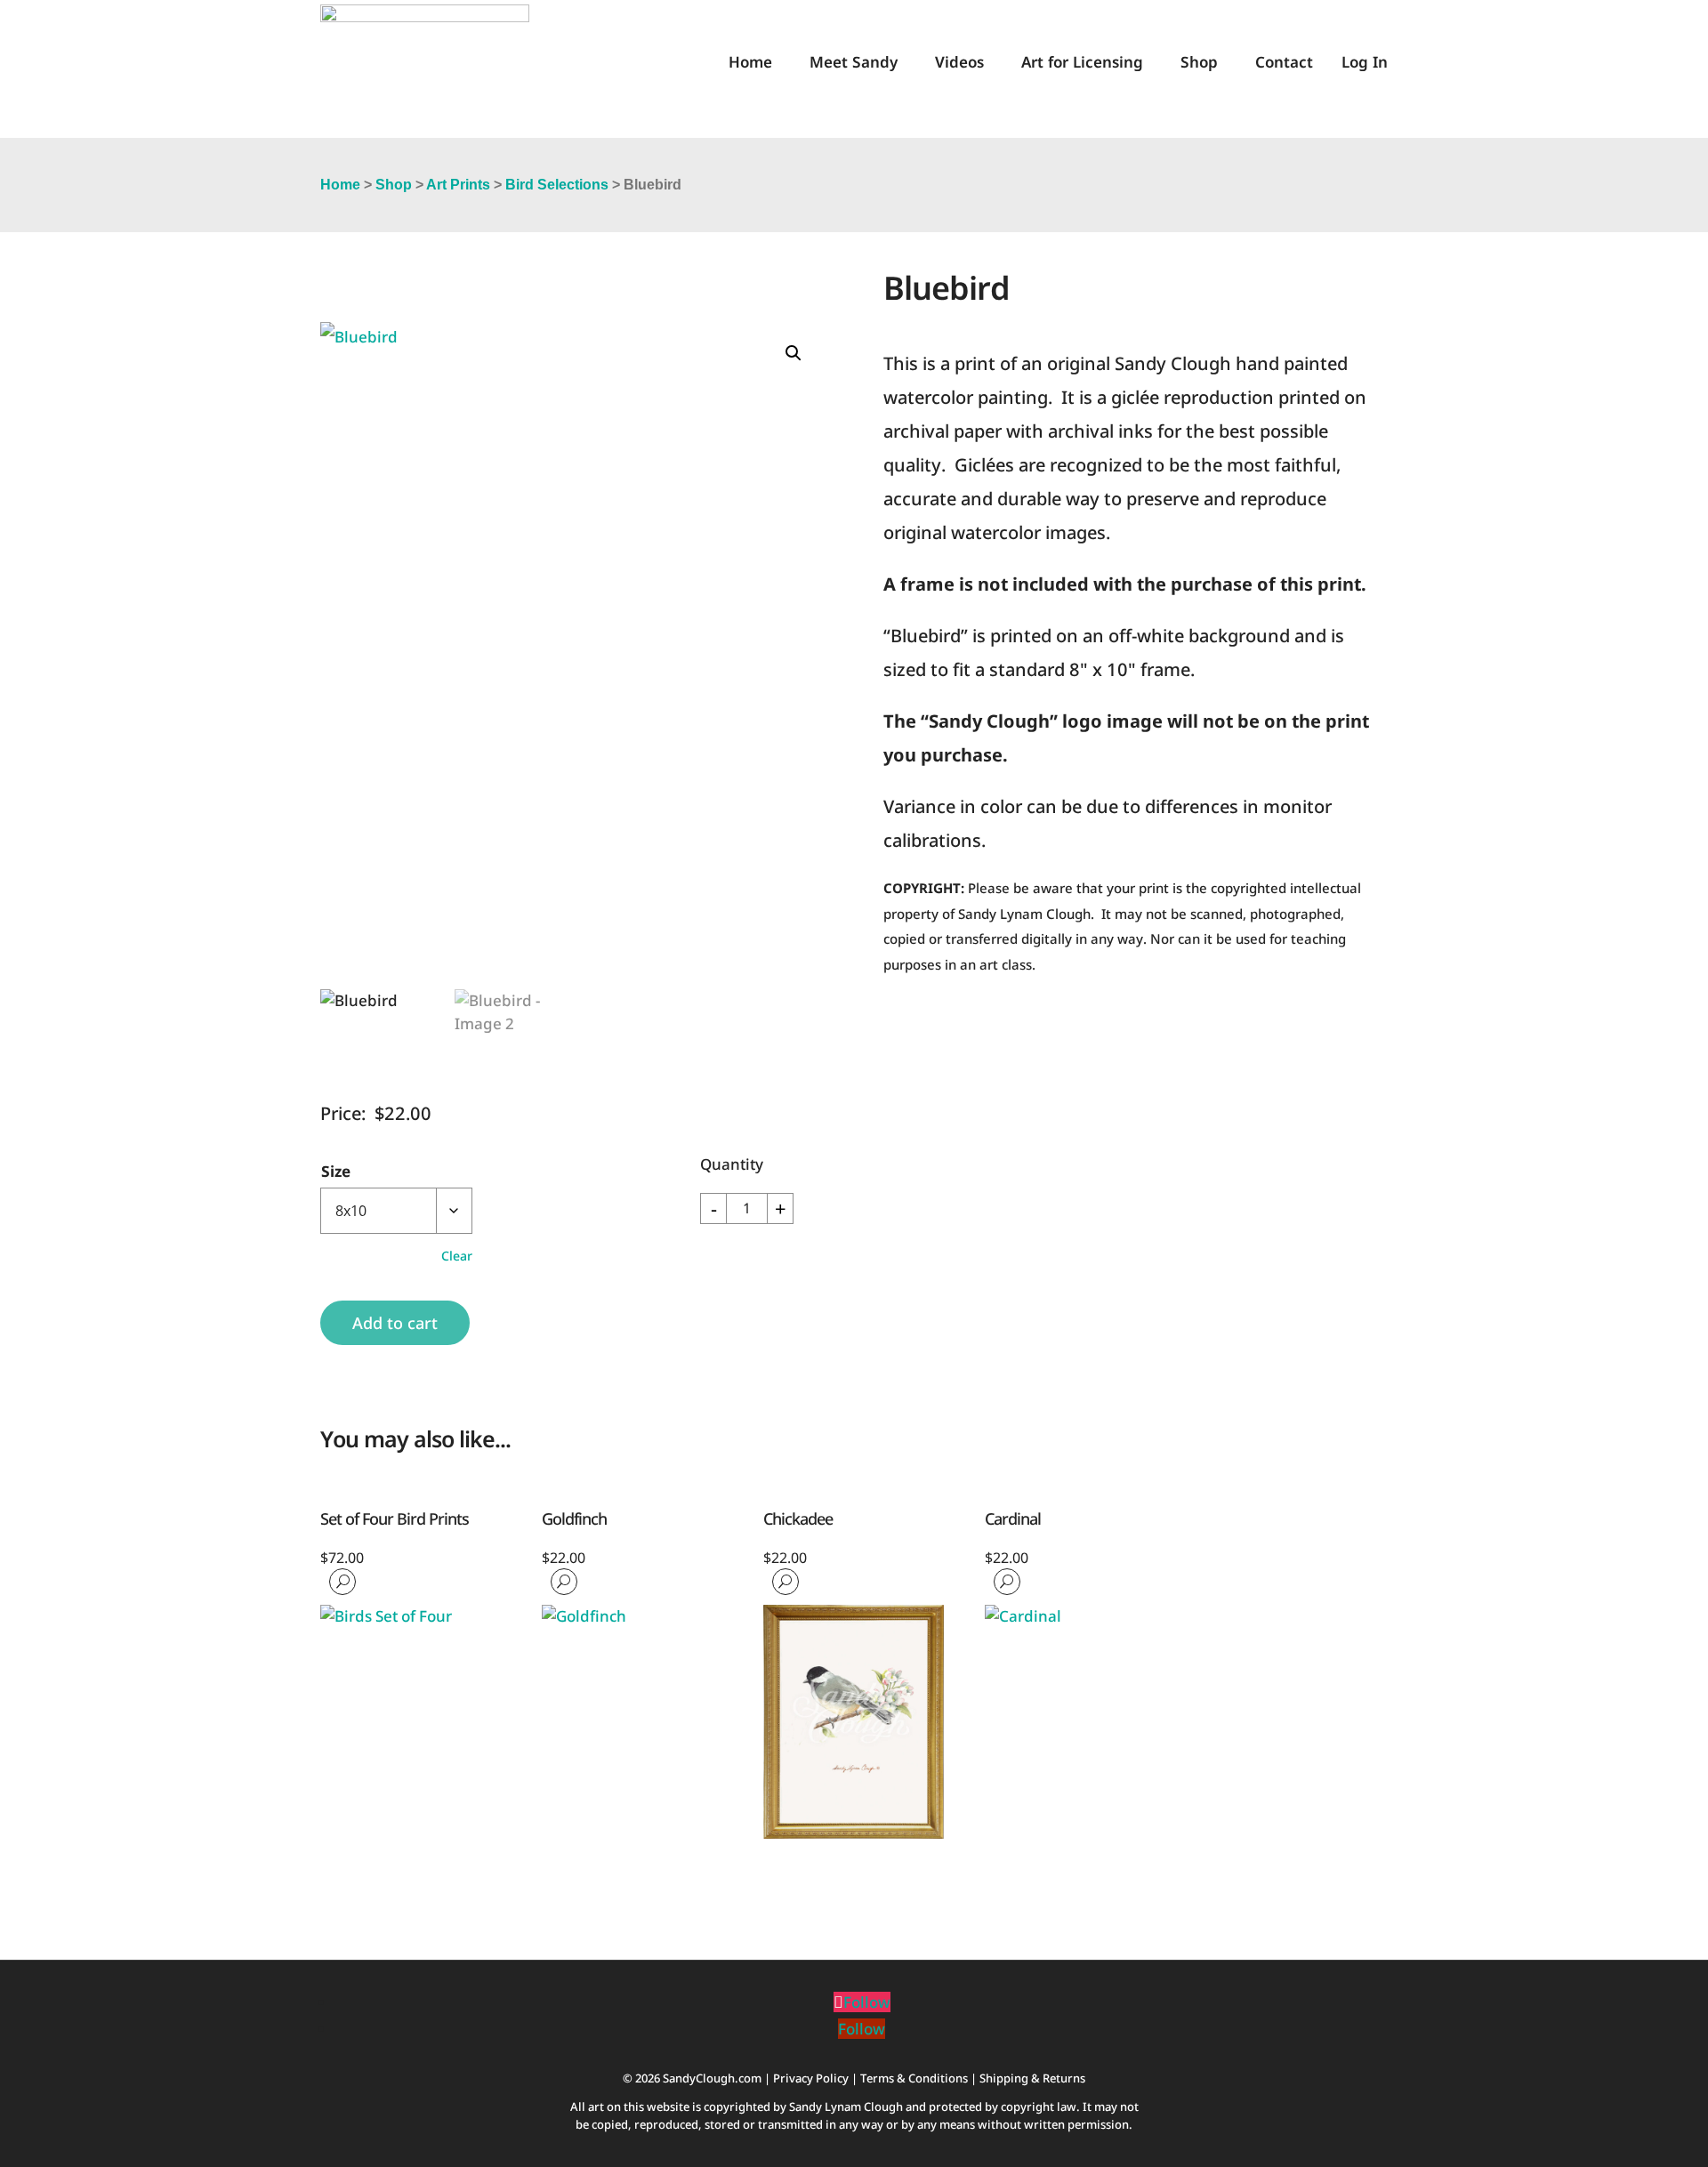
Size (336, 1171)
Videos (959, 62)
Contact (1284, 62)
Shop (1199, 62)
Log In (1365, 62)
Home (750, 62)
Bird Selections (557, 185)
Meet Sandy (854, 62)
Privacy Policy (811, 2078)
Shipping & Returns (1032, 2078)
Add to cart (395, 1323)
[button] (794, 353)
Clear (457, 1256)
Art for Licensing (1082, 62)
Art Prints (458, 185)
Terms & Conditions (914, 2078)
